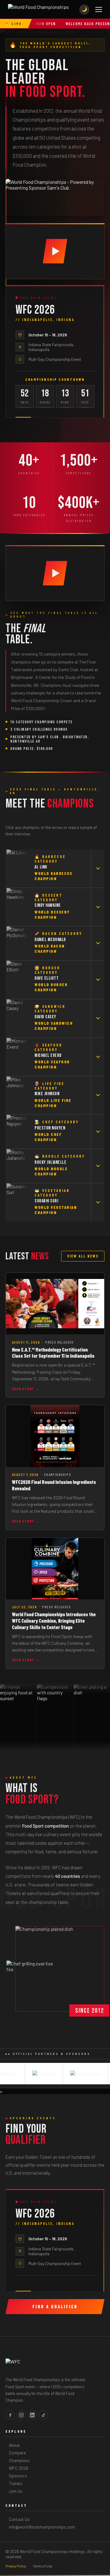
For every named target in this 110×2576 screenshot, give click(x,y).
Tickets (16, 2483)
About (14, 2445)
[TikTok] (43, 2415)
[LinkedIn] (32, 2415)
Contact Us (19, 2519)
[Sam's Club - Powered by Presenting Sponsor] (55, 197)
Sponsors (18, 2476)
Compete (17, 2453)
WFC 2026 (19, 2468)
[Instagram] (21, 2415)
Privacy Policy (16, 2566)
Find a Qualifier (55, 2307)
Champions (19, 2460)
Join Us (16, 2491)
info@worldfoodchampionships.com (42, 2527)
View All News (83, 1256)
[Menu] (99, 9)
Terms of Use (42, 2566)
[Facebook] (10, 2415)
